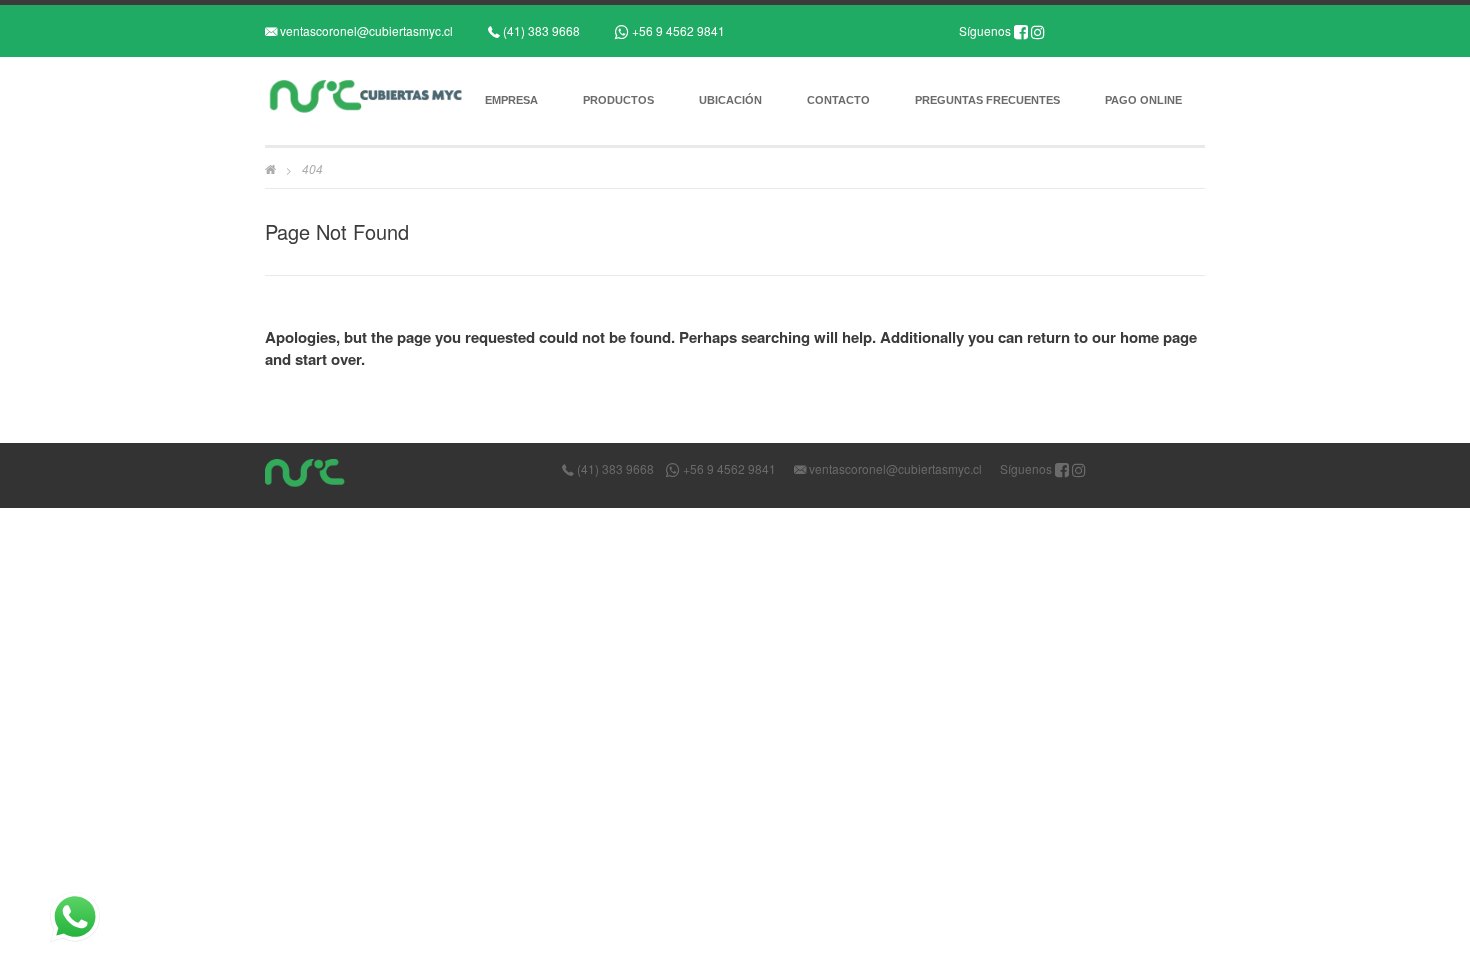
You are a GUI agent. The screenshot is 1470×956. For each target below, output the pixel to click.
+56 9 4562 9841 (677, 30)
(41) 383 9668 (540, 30)
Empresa (511, 100)
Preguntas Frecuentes (987, 100)
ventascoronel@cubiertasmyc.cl (365, 30)
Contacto (838, 100)
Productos (618, 100)
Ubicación (730, 100)
